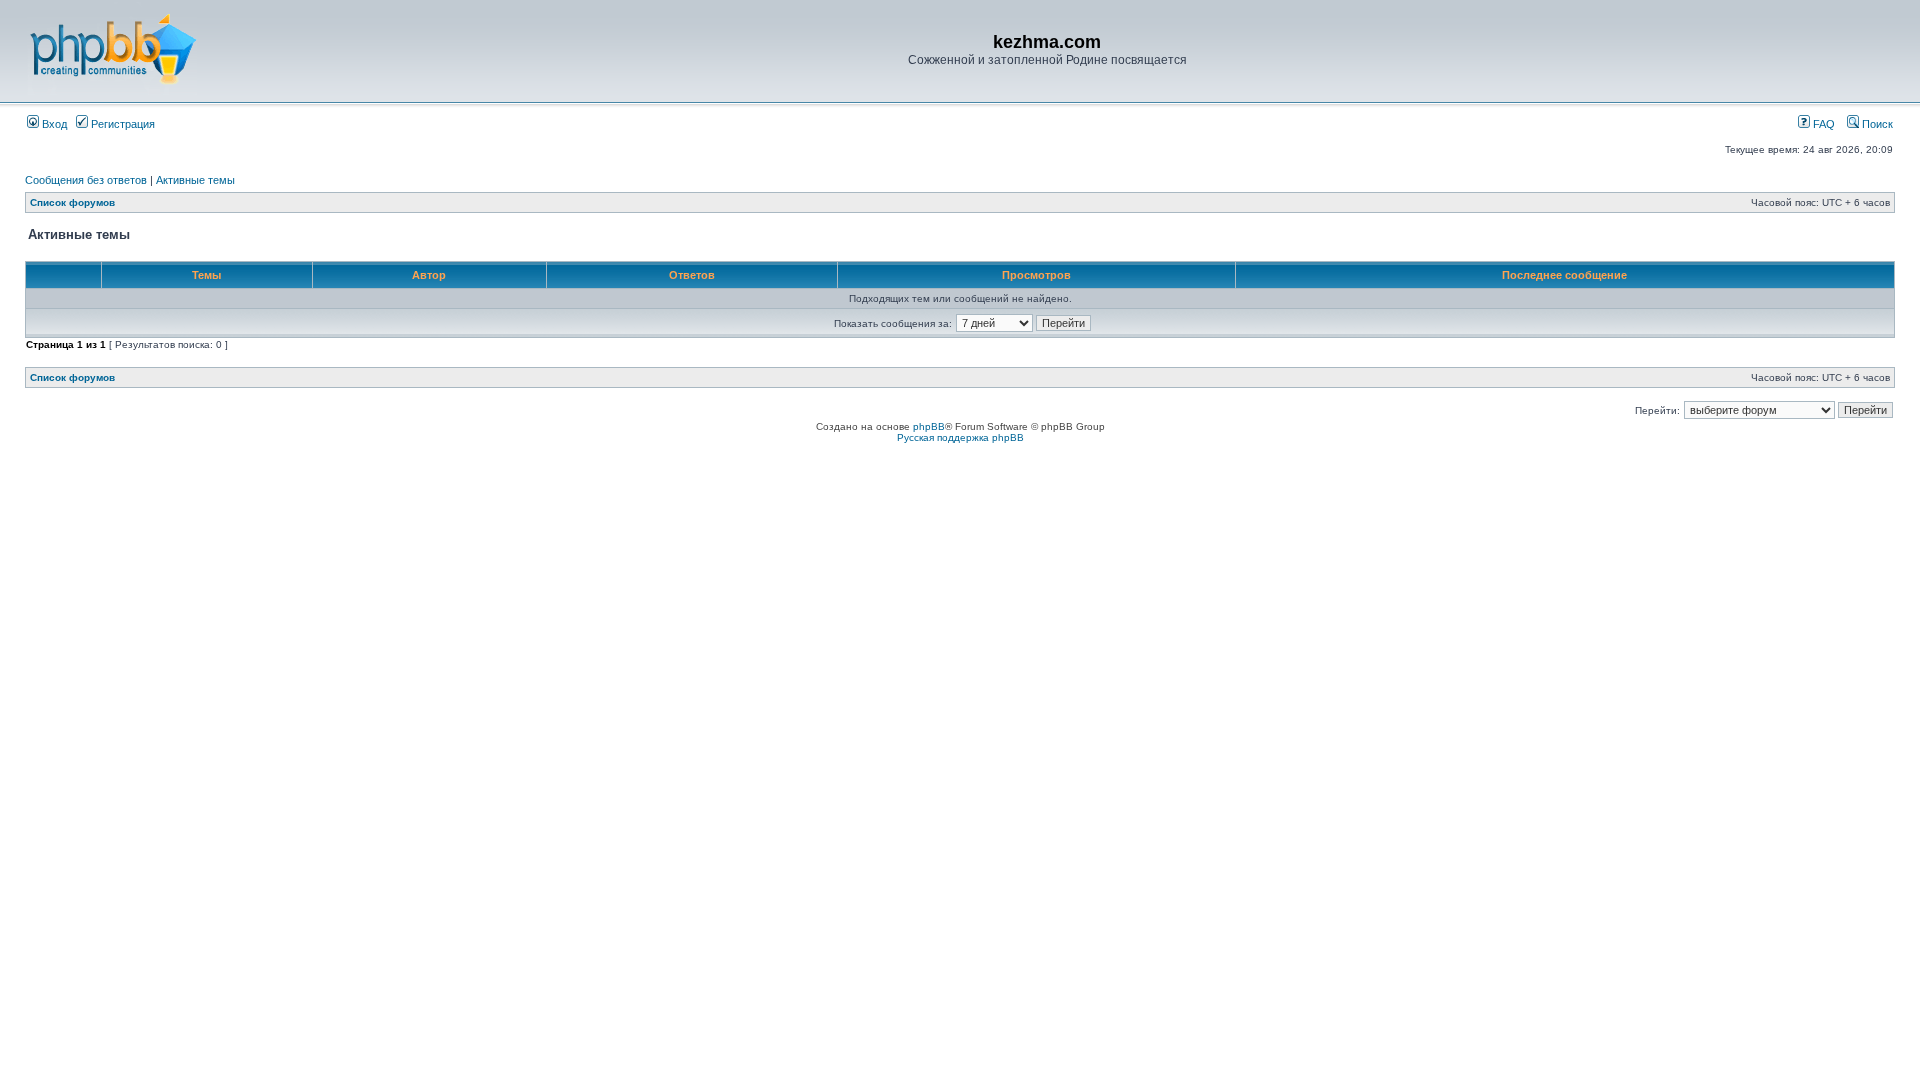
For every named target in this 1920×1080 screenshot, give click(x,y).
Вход (53, 124)
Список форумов (72, 202)
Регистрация (121, 124)
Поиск (1876, 124)
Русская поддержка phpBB (960, 437)
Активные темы (195, 180)
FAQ (1822, 124)
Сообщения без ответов (86, 180)
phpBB (929, 426)
